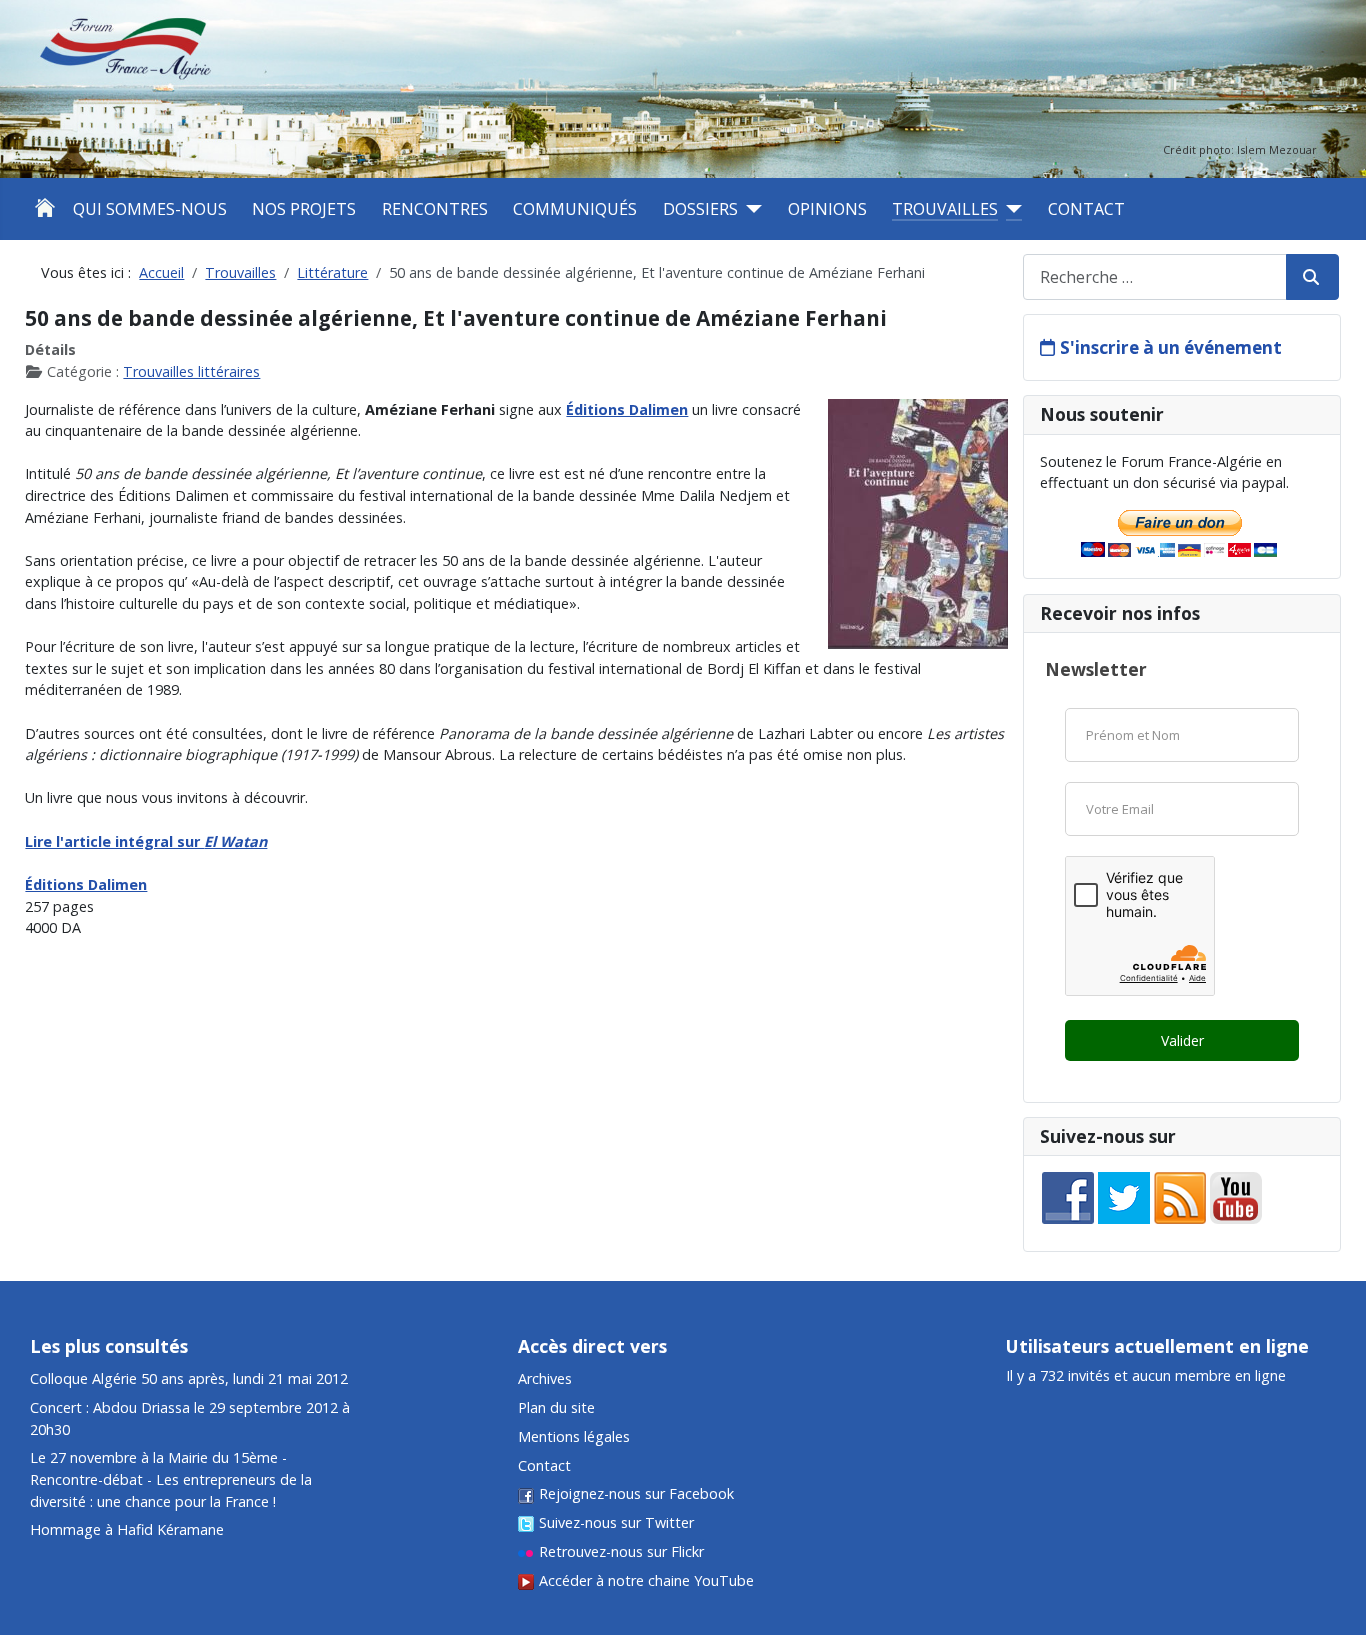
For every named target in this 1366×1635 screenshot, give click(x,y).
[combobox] (1155, 276)
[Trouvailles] (1010, 209)
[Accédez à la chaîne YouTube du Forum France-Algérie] (1236, 1196)
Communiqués (575, 209)
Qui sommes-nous (150, 209)
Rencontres (435, 209)
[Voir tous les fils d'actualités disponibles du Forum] (1180, 1196)
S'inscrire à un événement (1171, 347)
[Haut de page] (1333, 1520)
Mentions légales (574, 1436)
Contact (1086, 209)
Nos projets (304, 209)
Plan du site (556, 1407)
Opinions (827, 209)
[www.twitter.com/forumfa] (1124, 1196)
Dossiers (700, 209)
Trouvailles (945, 209)
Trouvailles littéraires (191, 371)
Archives (545, 1378)
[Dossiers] (750, 209)
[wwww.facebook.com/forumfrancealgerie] (1068, 1196)
